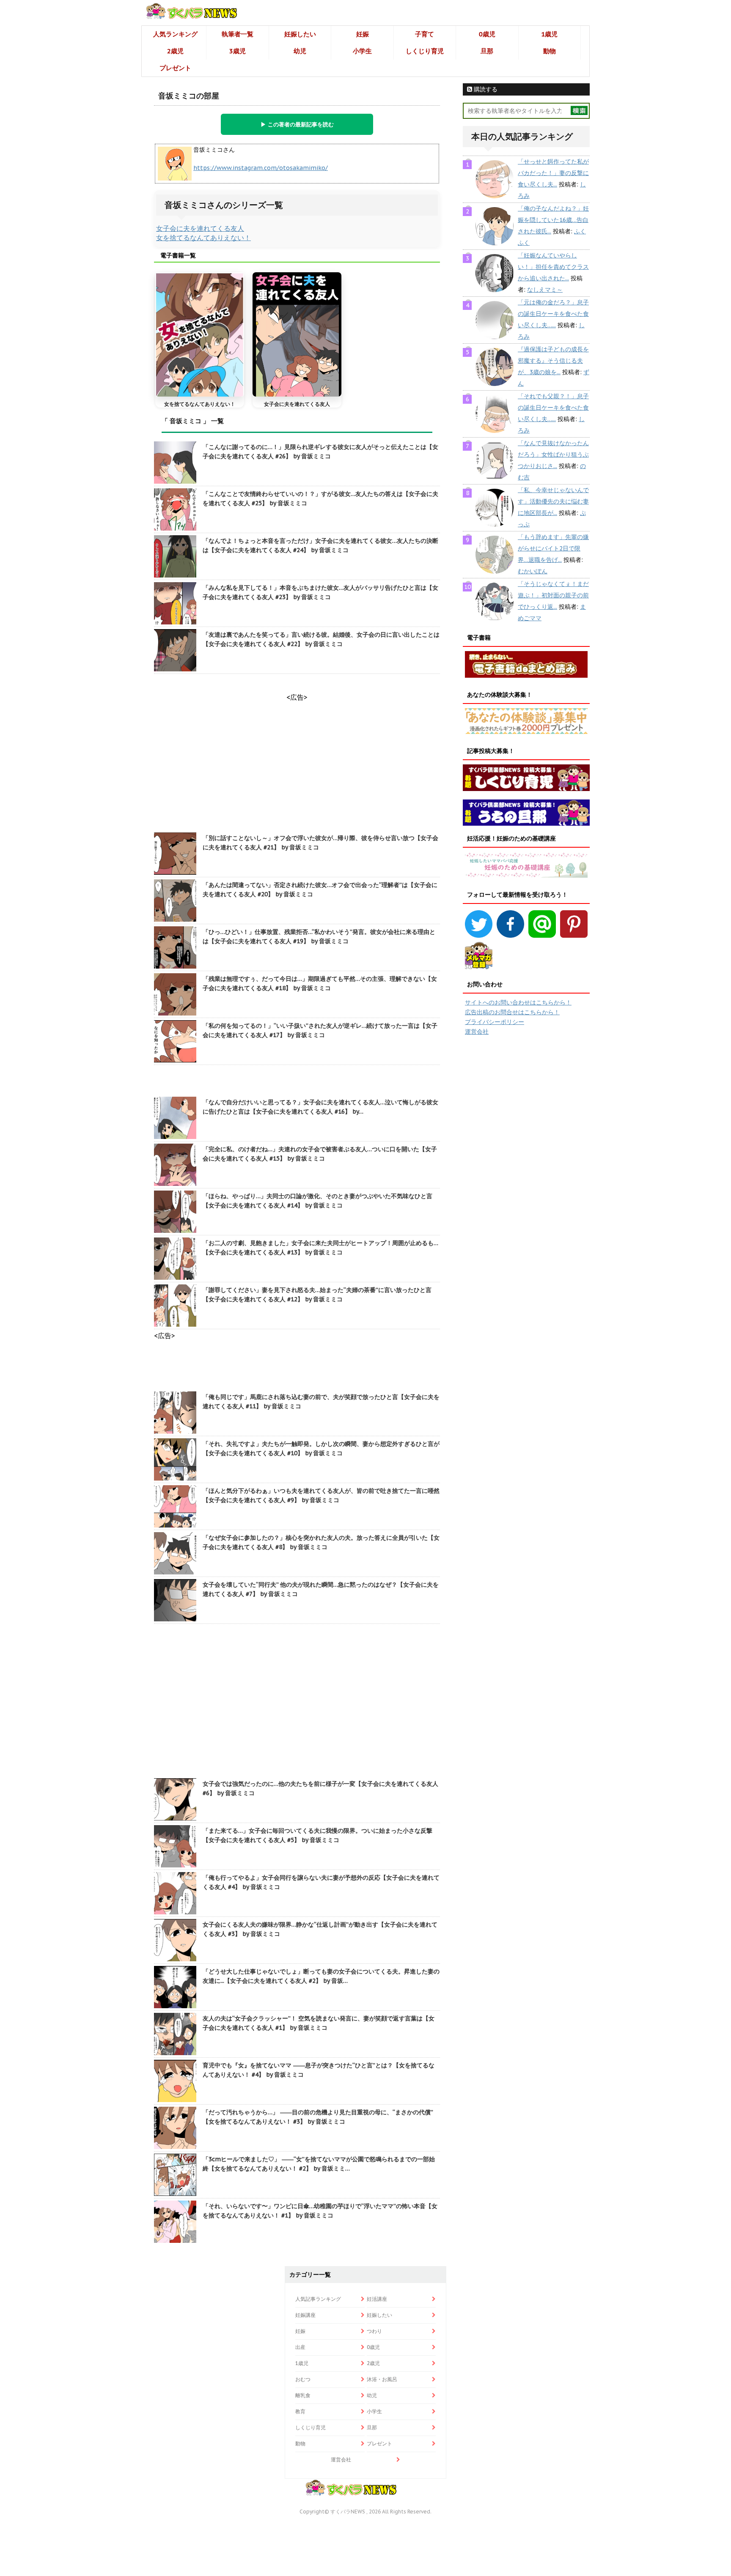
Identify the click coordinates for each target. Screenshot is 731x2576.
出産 (300, 2347)
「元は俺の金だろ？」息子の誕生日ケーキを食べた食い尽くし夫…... (553, 314)
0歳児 (487, 34)
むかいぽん (533, 571)
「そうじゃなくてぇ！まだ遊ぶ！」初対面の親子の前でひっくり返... (553, 595)
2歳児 (175, 51)
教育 (300, 2411)
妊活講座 (377, 2299)
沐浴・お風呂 (382, 2379)
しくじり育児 (425, 51)
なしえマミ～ (545, 290)
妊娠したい (300, 34)
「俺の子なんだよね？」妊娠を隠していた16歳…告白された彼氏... (553, 220)
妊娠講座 (305, 2315)
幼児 (300, 51)
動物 (550, 51)
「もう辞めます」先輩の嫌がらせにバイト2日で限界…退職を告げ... (553, 548)
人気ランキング (175, 34)
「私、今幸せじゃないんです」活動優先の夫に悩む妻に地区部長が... (553, 501)
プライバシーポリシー (495, 1022)
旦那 (487, 51)
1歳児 (549, 34)
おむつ (303, 2379)
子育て (425, 34)
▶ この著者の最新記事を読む (297, 124)
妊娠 (363, 34)
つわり (374, 2331)
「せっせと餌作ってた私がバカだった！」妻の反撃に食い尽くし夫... (553, 173)
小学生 (362, 51)
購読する (485, 89)
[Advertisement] (297, 1702)
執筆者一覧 (238, 34)
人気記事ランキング (318, 2299)
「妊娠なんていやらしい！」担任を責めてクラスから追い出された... (553, 267)
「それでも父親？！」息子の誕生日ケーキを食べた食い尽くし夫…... (553, 408)
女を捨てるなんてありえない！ (203, 238)
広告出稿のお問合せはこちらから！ (512, 1012)
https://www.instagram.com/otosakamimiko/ (261, 168)
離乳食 (303, 2395)
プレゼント (175, 68)
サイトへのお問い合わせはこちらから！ (518, 1002)
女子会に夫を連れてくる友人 (200, 228)
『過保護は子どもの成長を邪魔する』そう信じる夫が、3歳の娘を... (553, 361)
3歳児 (238, 51)
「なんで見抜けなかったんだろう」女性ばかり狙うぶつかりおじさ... (553, 454)
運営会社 (477, 1032)
